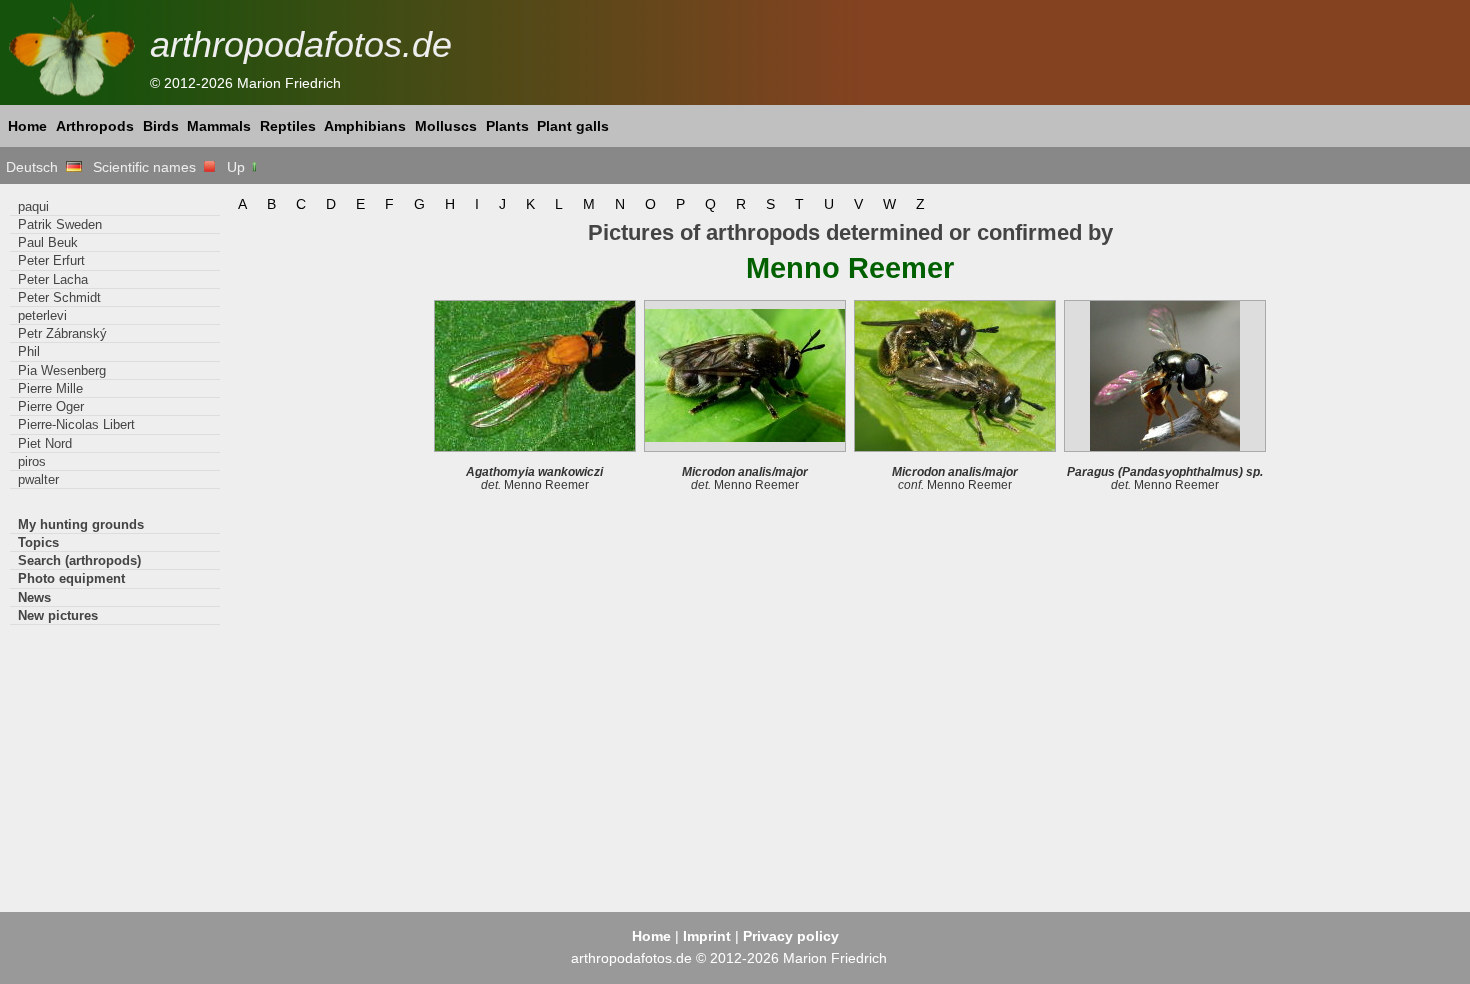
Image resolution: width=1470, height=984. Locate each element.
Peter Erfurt (51, 260)
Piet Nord (45, 443)
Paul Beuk (48, 242)
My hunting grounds (81, 524)
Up (238, 167)
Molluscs (446, 126)
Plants (507, 126)
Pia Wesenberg (62, 370)
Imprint (707, 936)
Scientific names (148, 167)
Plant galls (573, 126)
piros (32, 461)
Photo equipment (71, 578)
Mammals (219, 126)
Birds (161, 126)
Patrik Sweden (60, 224)
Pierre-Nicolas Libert (76, 424)
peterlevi (42, 315)
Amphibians (365, 126)
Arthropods (95, 126)
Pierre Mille (50, 388)
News (34, 597)
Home (27, 126)
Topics (38, 542)
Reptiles (288, 126)
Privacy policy (791, 936)
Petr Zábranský (62, 333)
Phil (29, 351)
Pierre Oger (51, 406)
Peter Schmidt (59, 297)
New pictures (58, 615)
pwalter (38, 479)
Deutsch (36, 167)
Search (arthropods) (79, 560)
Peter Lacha (53, 279)
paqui (33, 206)
